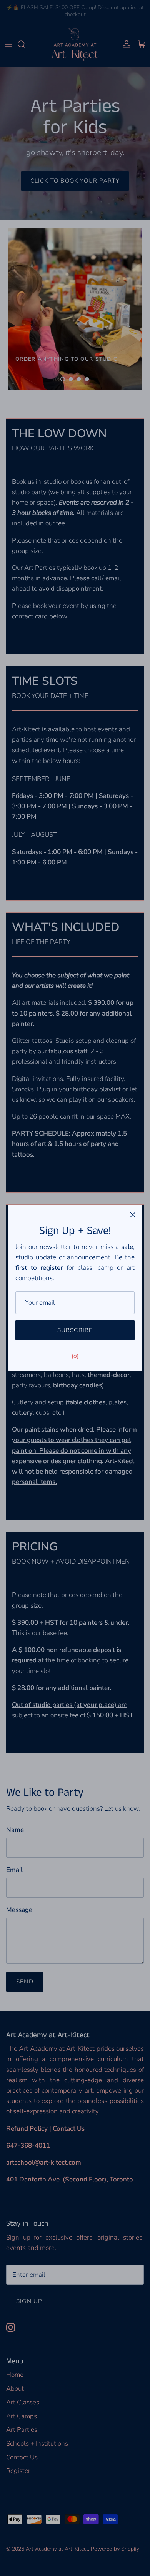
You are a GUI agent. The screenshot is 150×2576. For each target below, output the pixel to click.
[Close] (133, 1215)
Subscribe (75, 1330)
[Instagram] (75, 1356)
